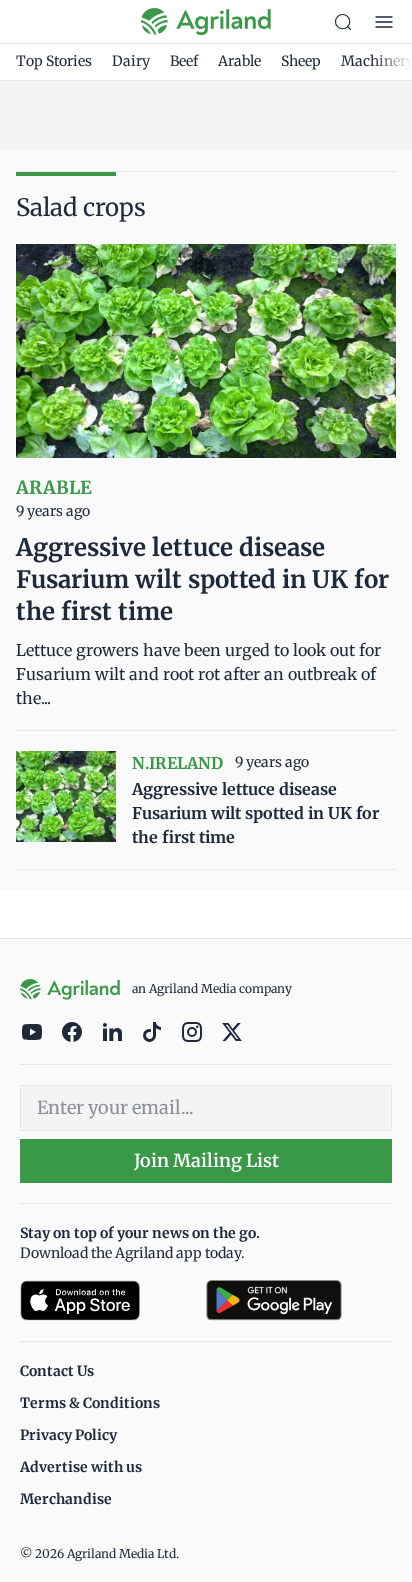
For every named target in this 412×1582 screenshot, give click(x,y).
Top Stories (54, 61)
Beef (184, 61)
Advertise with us (81, 1467)
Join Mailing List (206, 1160)
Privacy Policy (68, 1435)
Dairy (131, 61)
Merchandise (66, 1499)
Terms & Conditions (90, 1403)
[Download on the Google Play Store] (299, 1300)
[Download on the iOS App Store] (105, 1300)
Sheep (301, 61)
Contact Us (57, 1371)
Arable (239, 61)
